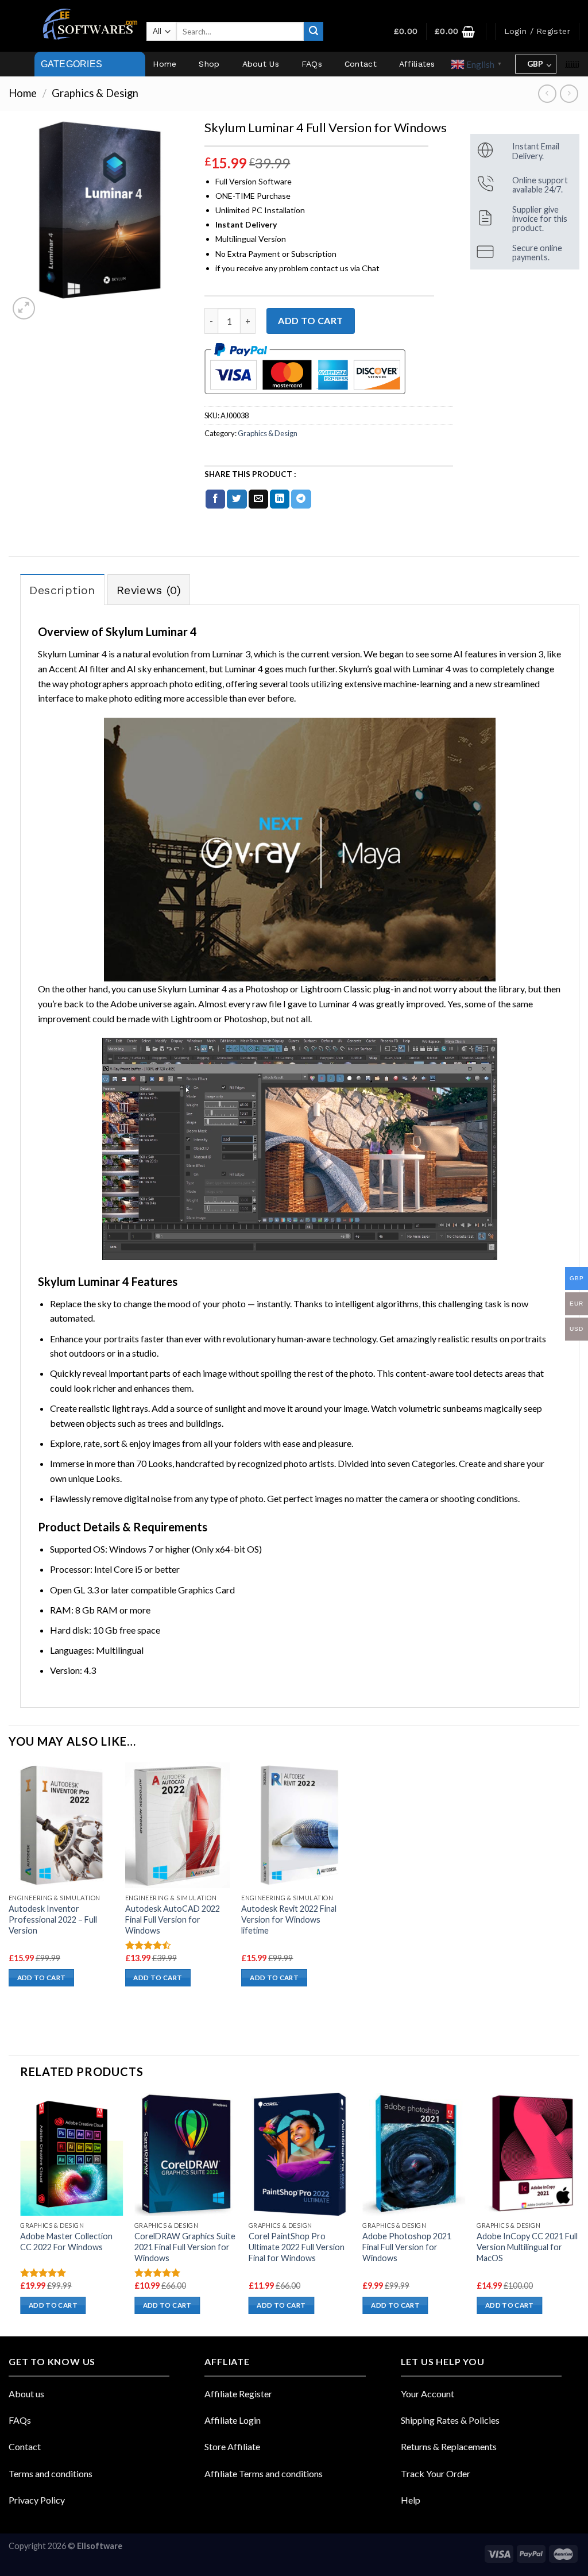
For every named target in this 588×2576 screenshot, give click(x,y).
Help (411, 2500)
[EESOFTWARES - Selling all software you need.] (88, 26)
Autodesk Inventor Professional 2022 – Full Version (53, 1919)
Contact (361, 64)
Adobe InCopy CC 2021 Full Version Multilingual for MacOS (527, 2247)
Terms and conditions (51, 2473)
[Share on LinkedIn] (280, 499)
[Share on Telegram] (301, 499)
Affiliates (417, 64)
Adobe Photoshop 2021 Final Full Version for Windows (407, 2247)
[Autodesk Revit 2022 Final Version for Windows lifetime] (294, 1826)
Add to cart (310, 320)
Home (165, 64)
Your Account (428, 2394)
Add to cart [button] (42, 1978)
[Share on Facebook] (215, 499)
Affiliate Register (238, 2394)
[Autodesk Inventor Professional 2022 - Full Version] (61, 1826)
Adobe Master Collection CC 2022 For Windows (66, 2242)
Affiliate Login (233, 2420)
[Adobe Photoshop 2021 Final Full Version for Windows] (414, 2155)
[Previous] (21, 2214)
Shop (209, 64)
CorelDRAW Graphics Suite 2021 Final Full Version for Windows (185, 2247)
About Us (261, 64)
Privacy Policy (37, 2500)
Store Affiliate (232, 2446)
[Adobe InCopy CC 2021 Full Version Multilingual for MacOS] (528, 2155)
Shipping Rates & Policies (450, 2420)
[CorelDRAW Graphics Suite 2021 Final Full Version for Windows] (186, 2155)
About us (26, 2394)
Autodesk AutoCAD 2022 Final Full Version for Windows (173, 1919)
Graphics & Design (95, 93)
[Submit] (314, 32)
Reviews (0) (149, 590)
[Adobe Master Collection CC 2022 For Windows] (71, 2155)
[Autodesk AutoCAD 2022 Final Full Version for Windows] (178, 1826)
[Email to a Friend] (258, 499)
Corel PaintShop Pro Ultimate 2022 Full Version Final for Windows (297, 2247)
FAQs (312, 64)
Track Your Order (436, 2473)
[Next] (579, 2214)
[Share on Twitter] (237, 499)
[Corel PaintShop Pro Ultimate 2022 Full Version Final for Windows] (300, 2155)
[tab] (62, 590)
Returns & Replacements (449, 2446)
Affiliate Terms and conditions (264, 2473)
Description (62, 590)
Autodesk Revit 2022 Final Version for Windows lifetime (289, 1919)
